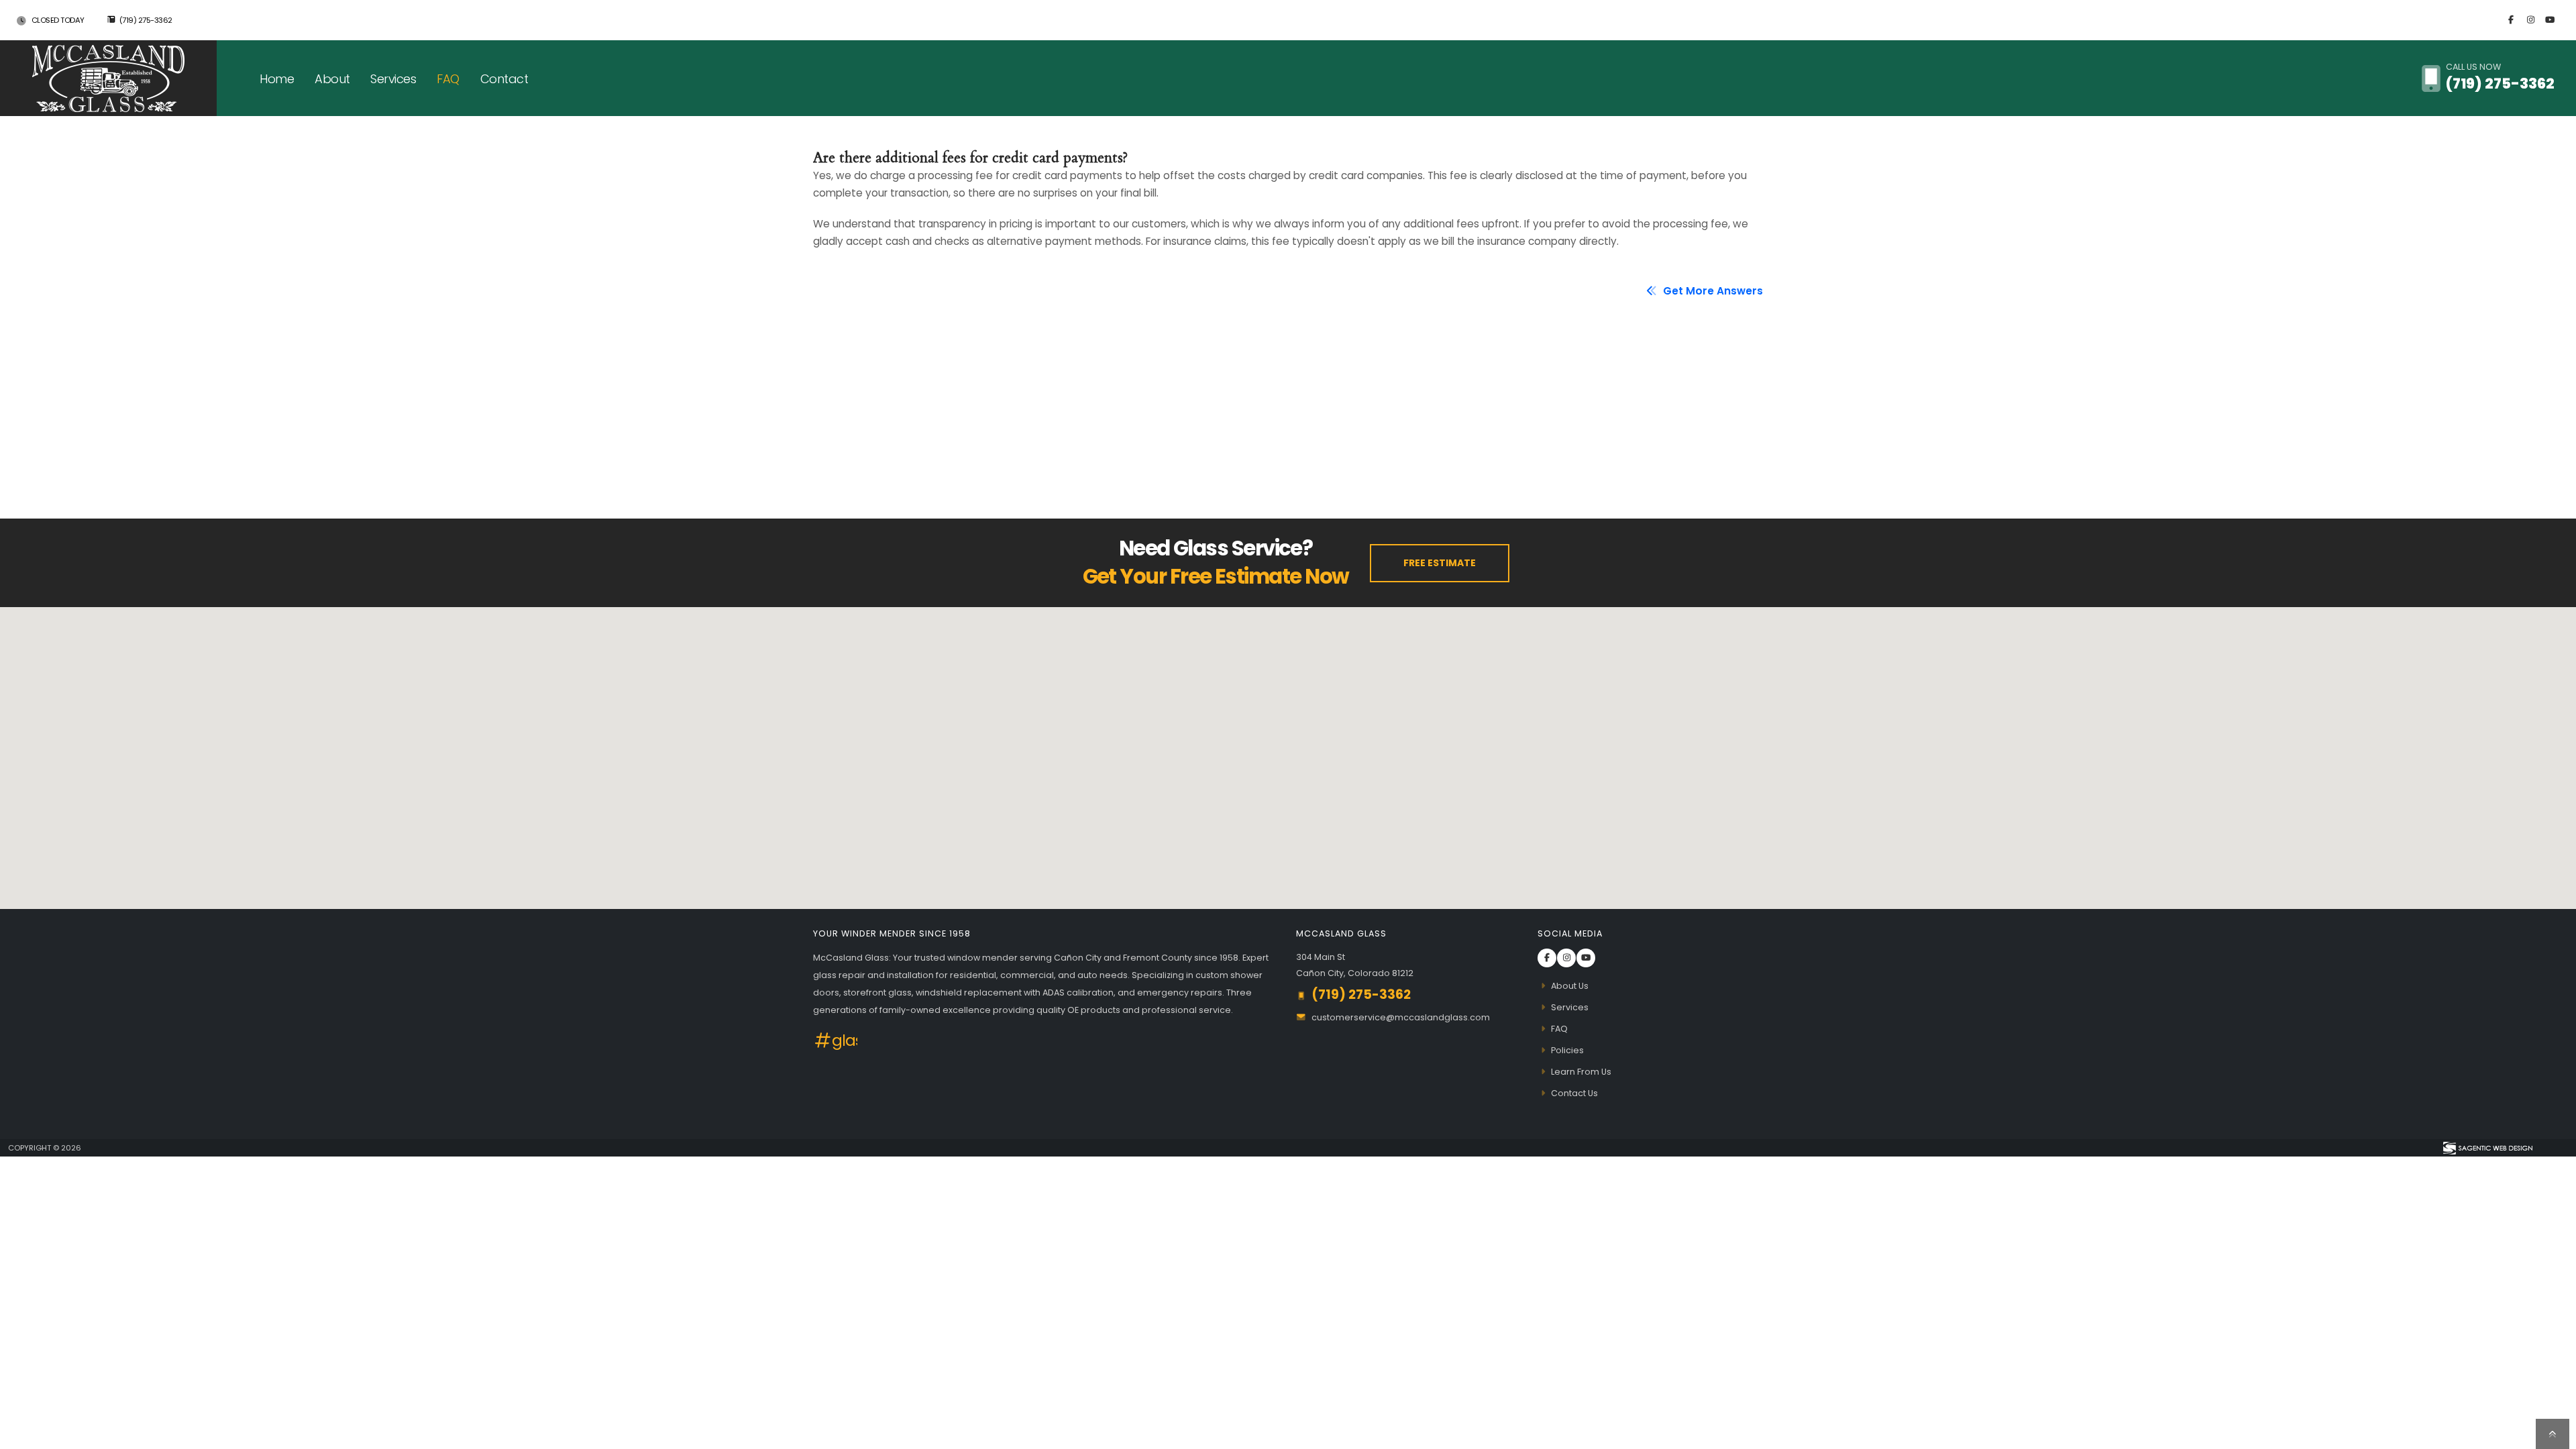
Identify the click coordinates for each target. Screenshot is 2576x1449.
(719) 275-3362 (146, 20)
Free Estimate (1440, 563)
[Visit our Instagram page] (2530, 20)
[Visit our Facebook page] (2511, 20)
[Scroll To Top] (2553, 1434)
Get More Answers (1712, 291)
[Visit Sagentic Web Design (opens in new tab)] (2487, 1148)
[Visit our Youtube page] (2550, 20)
